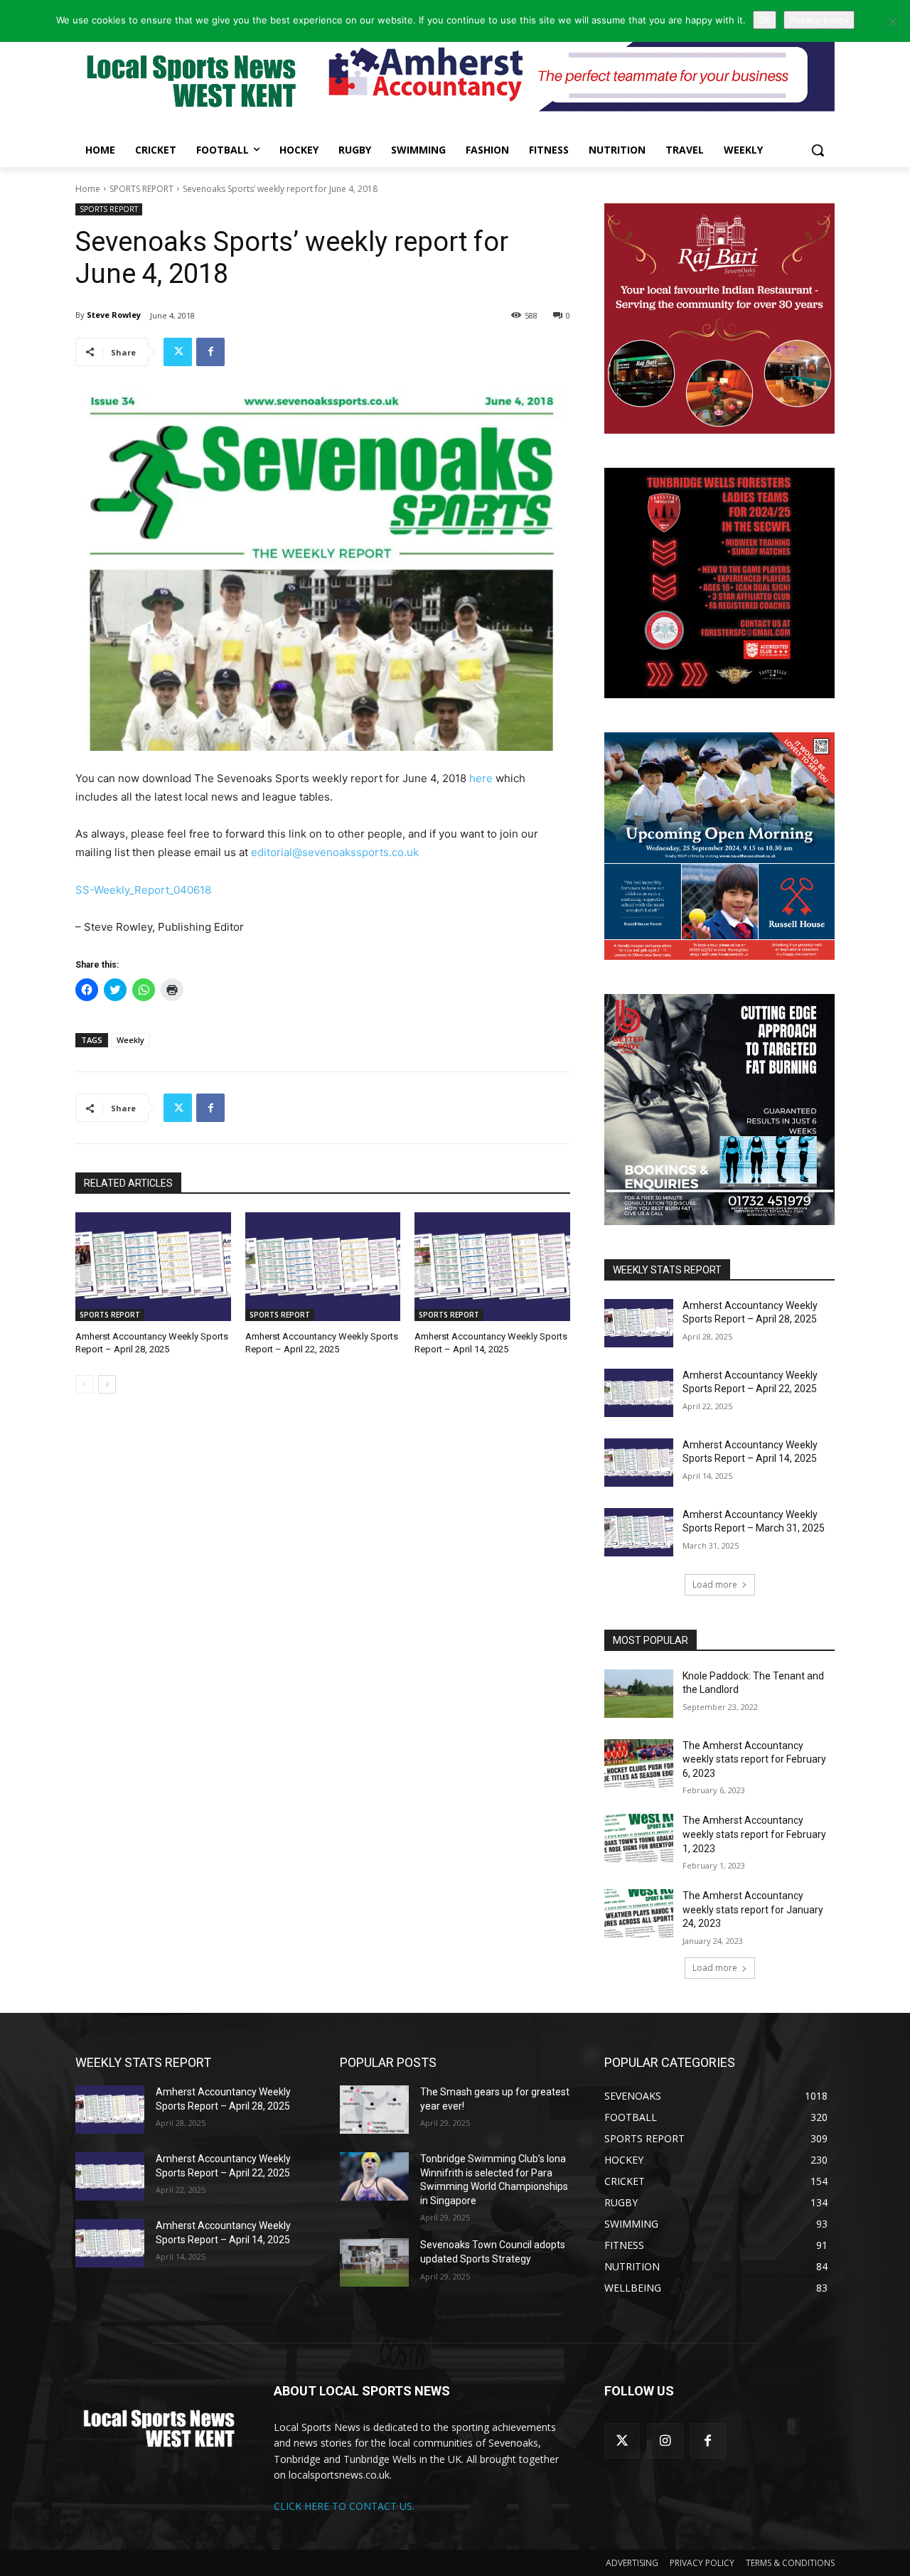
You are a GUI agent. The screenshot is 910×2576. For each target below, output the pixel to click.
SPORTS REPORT (141, 189)
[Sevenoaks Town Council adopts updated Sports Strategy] (374, 2262)
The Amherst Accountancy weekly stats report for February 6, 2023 (754, 1759)
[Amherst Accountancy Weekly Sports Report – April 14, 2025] (492, 1267)
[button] (818, 150)
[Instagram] (665, 2441)
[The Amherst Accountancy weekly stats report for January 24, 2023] (639, 1913)
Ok (765, 20)
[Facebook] (210, 352)
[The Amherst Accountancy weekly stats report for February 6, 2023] (639, 1763)
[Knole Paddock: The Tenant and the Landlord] (639, 1694)
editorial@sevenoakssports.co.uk (335, 852)
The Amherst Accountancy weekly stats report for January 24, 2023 (753, 1909)
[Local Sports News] (189, 83)
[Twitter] (178, 352)
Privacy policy (819, 20)
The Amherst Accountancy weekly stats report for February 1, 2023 (754, 1834)
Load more (715, 1584)
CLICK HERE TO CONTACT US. (344, 2506)
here (481, 778)
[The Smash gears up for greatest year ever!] (374, 2110)
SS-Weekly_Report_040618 (143, 890)
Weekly (130, 1040)
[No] (892, 21)
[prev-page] (84, 1384)
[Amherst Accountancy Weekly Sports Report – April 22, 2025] (323, 1267)
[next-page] (107, 1384)
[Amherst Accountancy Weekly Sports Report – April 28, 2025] (153, 1267)
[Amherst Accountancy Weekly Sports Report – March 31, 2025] (639, 1532)
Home (88, 189)
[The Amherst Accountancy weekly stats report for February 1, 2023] (639, 1838)
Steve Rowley (114, 315)
